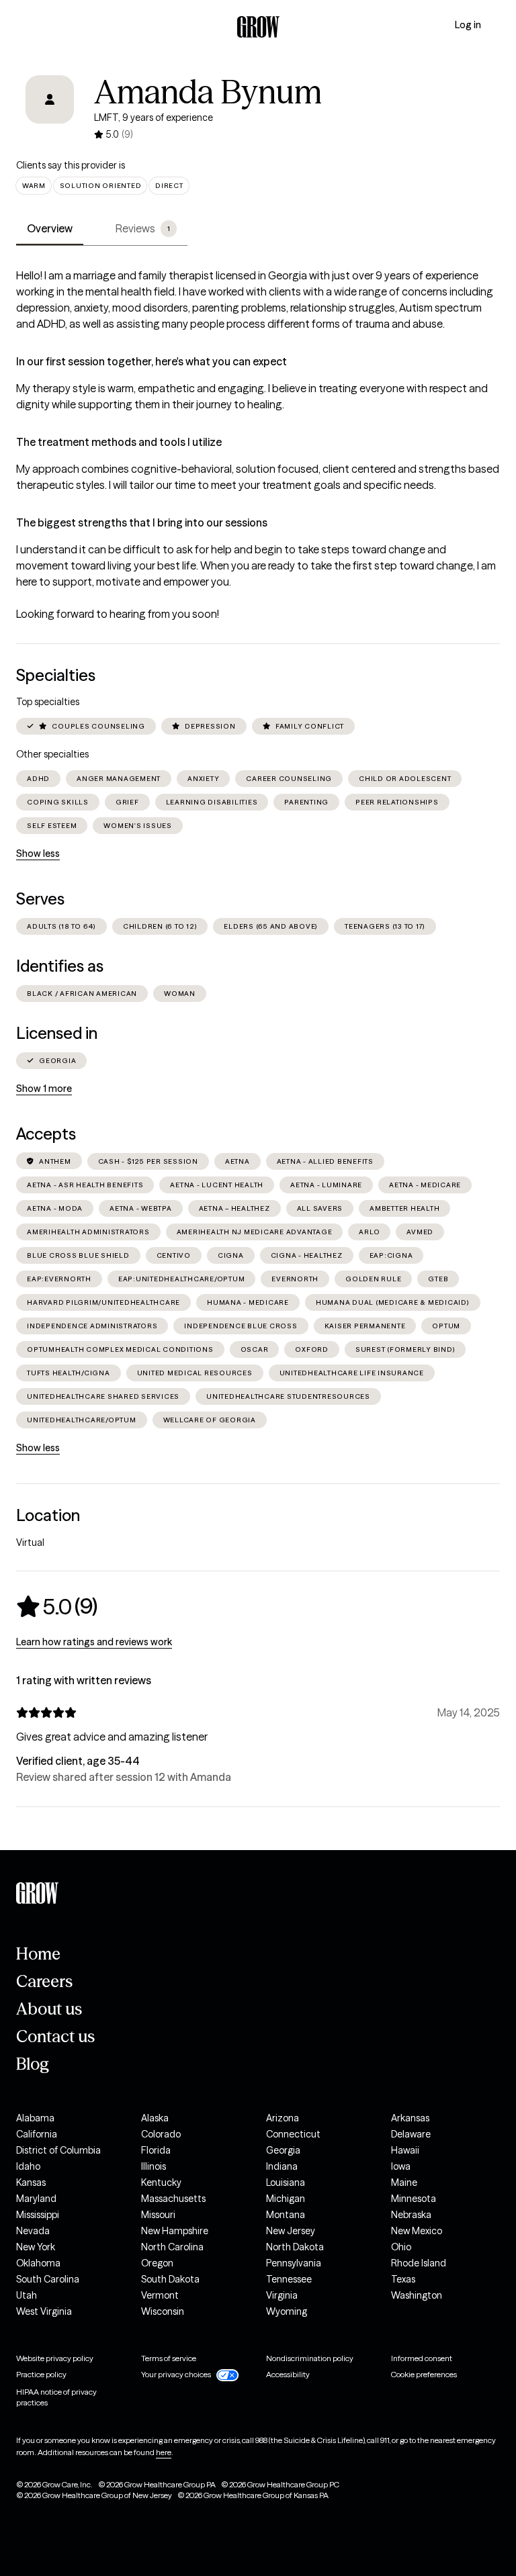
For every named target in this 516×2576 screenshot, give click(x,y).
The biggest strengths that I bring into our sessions (142, 522)
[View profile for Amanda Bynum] (50, 109)
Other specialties (52, 754)
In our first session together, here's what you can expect (152, 361)
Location (48, 1515)
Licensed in (57, 1033)
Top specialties (48, 702)
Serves (40, 899)
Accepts (46, 1134)
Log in (468, 25)
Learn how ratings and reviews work (94, 1642)
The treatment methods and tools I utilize (119, 442)
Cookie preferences (424, 2374)
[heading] (57, 1606)
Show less (38, 854)
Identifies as (60, 966)
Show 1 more (44, 1089)
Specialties (56, 675)
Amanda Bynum (208, 92)
